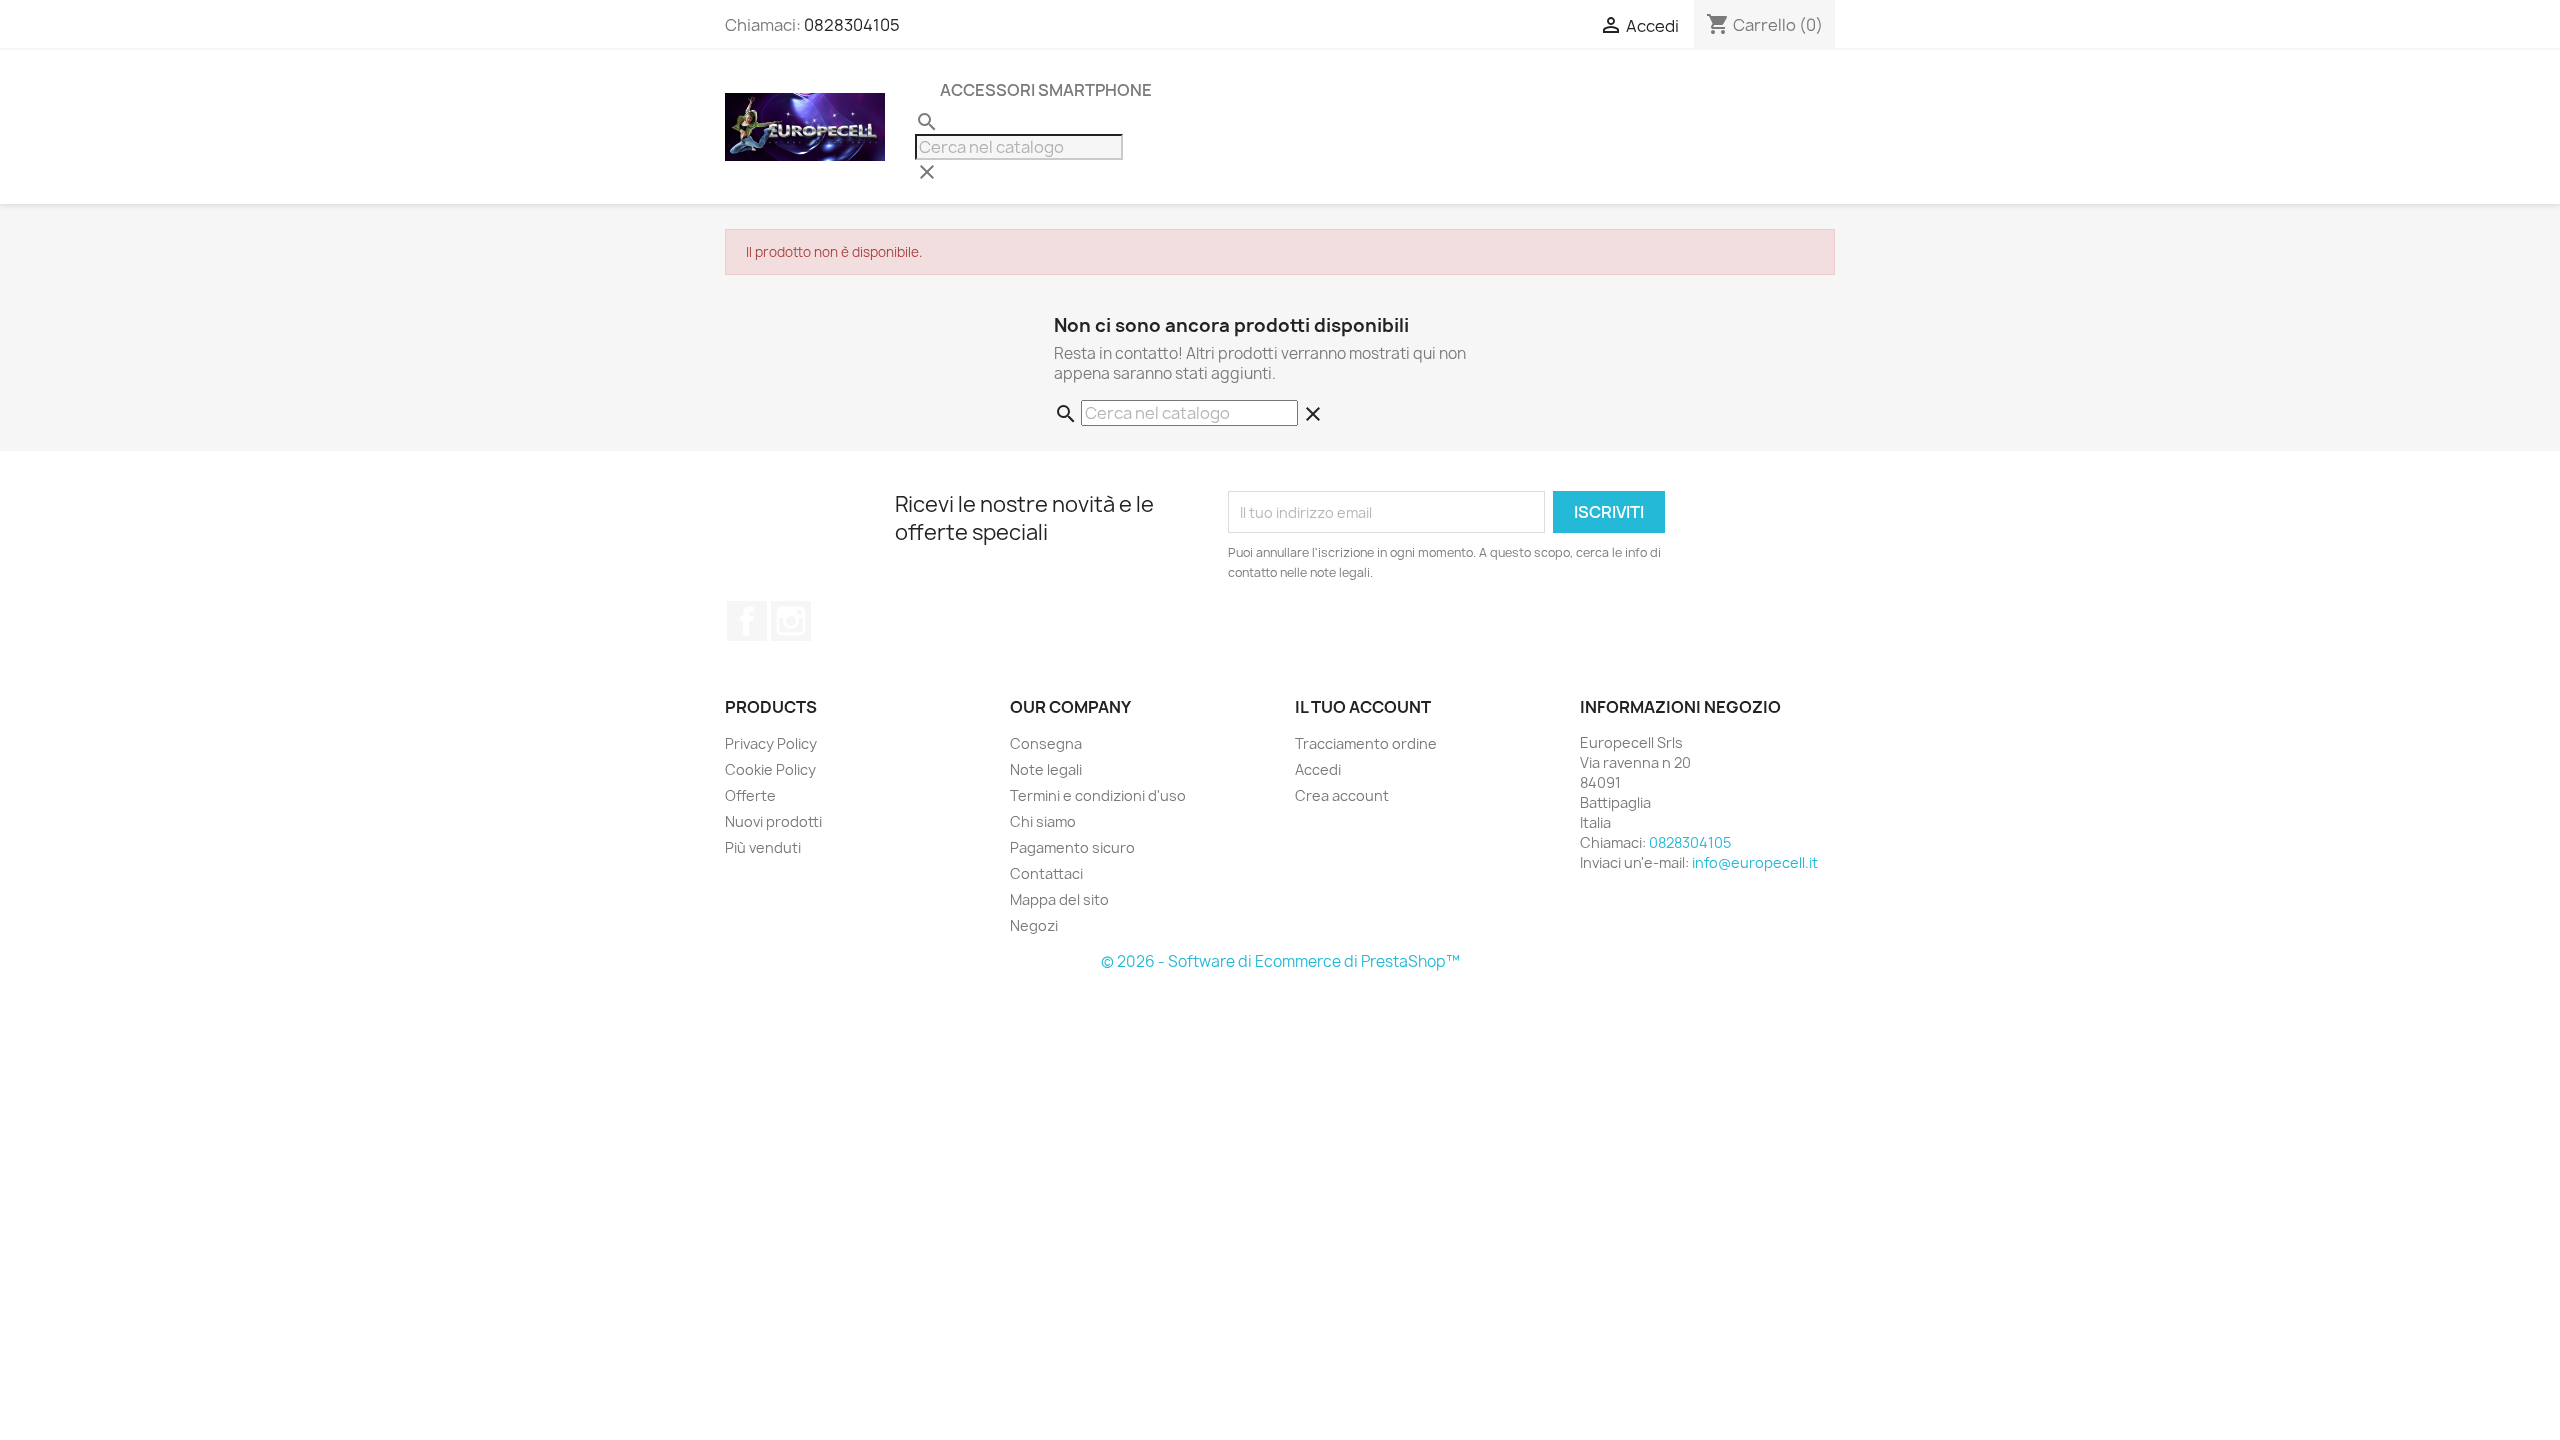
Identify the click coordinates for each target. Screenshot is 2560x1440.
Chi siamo (1043, 821)
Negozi (1034, 925)
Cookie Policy (770, 769)
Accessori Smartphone (1046, 90)
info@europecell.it (1755, 862)
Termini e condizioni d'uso (1098, 795)
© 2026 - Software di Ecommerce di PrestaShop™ (1280, 961)
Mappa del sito (1059, 899)
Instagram (791, 621)
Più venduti (763, 847)
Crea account (1342, 795)
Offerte (750, 795)
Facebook (747, 621)
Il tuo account (1363, 707)
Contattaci (1046, 873)
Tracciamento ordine (1366, 743)
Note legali (1046, 769)
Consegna (1046, 743)
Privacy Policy (771, 743)
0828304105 (852, 25)
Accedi (1318, 769)
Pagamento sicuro (1072, 847)
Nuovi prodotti (773, 821)
